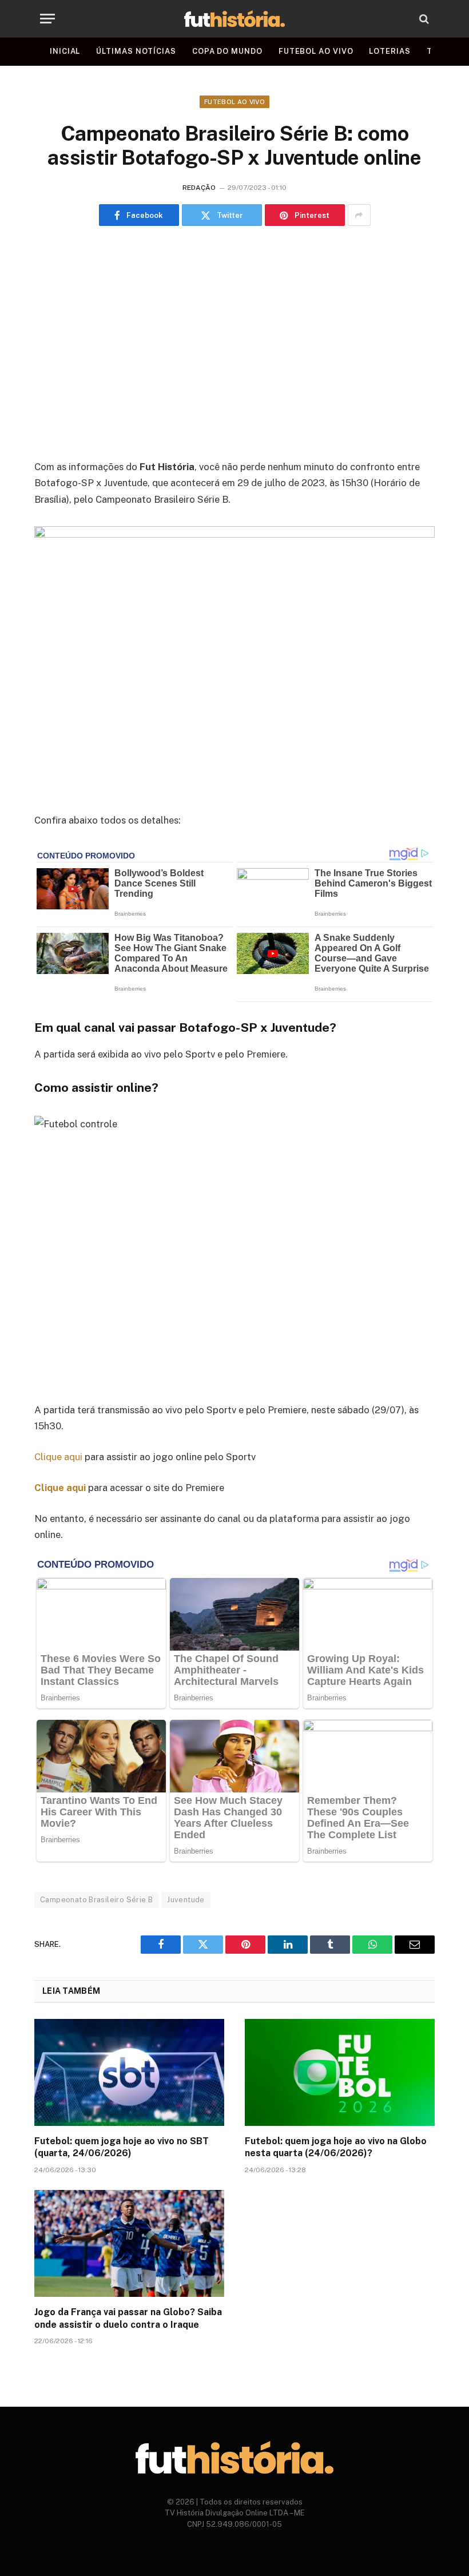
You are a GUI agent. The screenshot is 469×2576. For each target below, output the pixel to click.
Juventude (186, 1900)
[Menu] (47, 19)
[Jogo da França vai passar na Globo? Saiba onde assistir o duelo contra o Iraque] (129, 2243)
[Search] (423, 19)
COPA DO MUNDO (227, 51)
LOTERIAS (389, 51)
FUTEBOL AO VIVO (316, 51)
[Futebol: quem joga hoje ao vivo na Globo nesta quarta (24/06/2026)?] (340, 2072)
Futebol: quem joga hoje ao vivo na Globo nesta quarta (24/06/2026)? (336, 2147)
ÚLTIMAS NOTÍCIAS (136, 51)
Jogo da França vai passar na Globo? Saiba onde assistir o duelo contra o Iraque (128, 2318)
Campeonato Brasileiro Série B (96, 1900)
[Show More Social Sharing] (359, 215)
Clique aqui (58, 1457)
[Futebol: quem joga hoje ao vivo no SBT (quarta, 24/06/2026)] (129, 2072)
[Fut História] (234, 19)
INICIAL (65, 51)
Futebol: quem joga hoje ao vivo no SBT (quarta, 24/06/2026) (122, 2147)
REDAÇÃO (199, 188)
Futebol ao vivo (234, 102)
